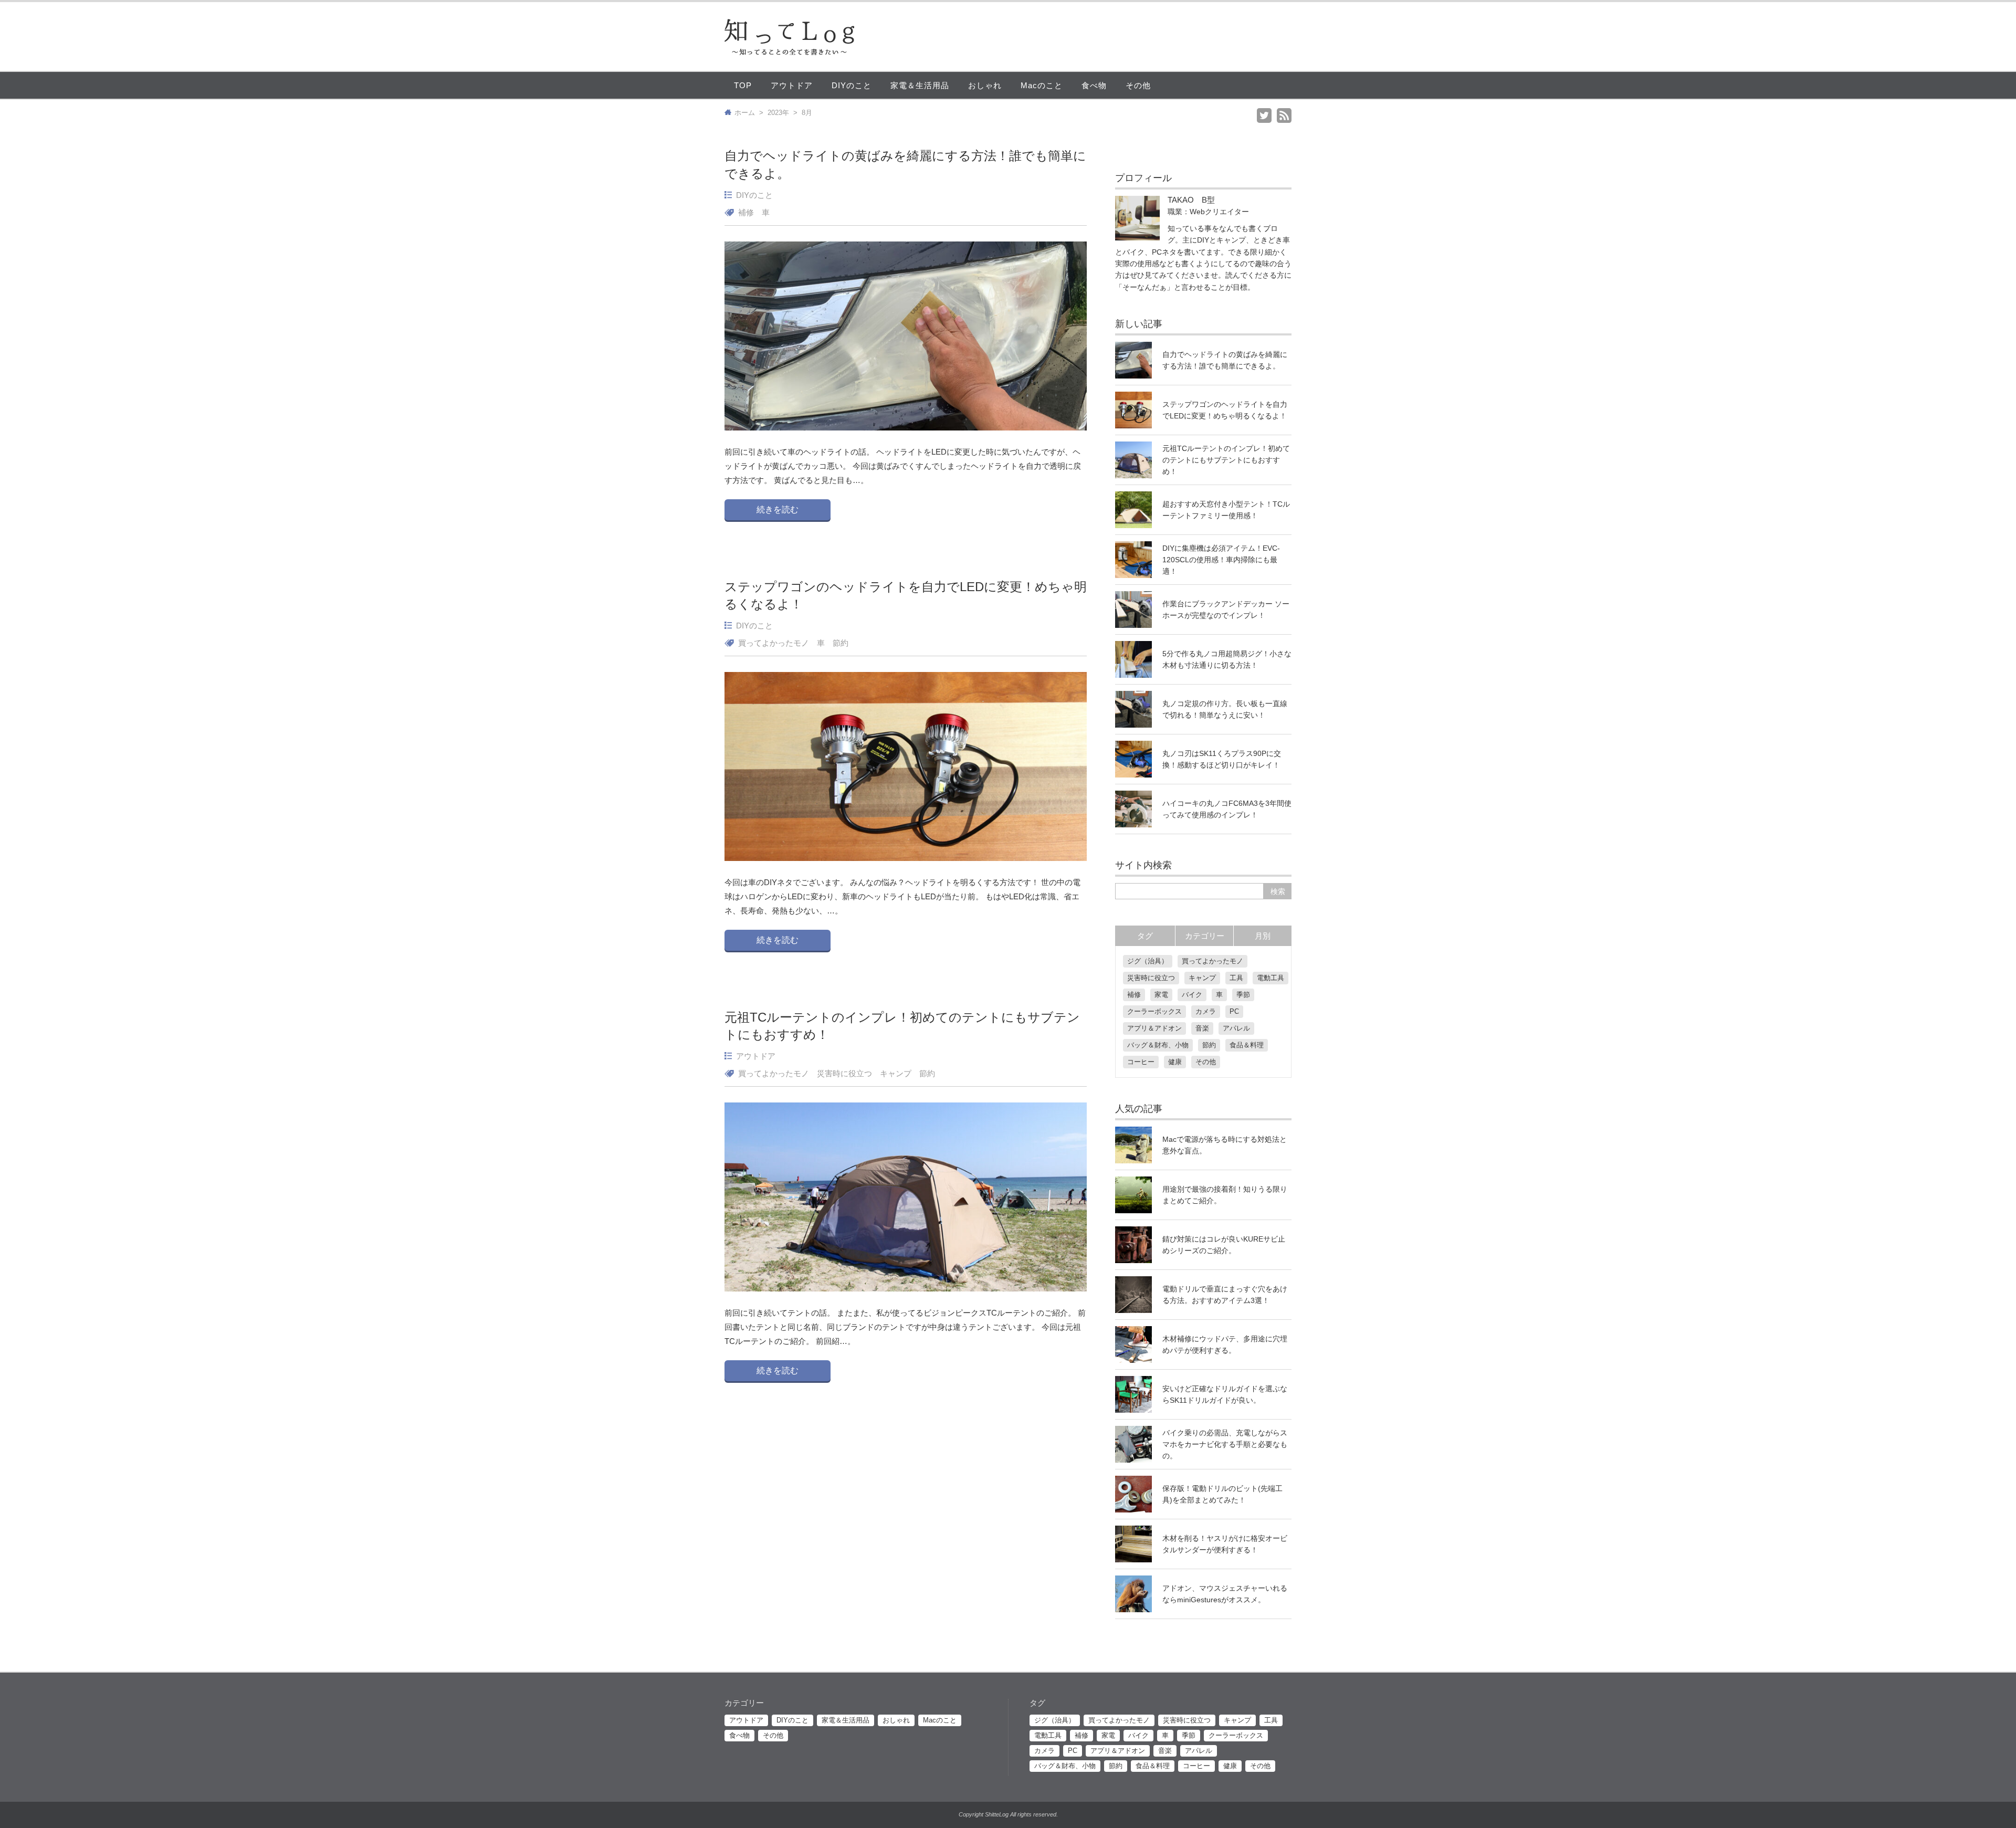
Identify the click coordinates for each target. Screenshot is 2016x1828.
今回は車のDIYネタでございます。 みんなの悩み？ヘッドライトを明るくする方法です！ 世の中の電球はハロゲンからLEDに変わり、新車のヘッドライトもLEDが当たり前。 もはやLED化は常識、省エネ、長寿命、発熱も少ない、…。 (902, 896)
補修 (746, 212)
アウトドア (792, 85)
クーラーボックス (1154, 1011)
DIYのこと (852, 85)
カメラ (1206, 1011)
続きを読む (778, 509)
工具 (1236, 978)
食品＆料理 (1247, 1045)
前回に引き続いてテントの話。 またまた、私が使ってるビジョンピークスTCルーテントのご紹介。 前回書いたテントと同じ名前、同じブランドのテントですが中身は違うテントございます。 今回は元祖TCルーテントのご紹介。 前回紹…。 (905, 1327)
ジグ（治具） (1148, 961)
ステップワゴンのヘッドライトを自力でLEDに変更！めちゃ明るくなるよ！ (906, 596)
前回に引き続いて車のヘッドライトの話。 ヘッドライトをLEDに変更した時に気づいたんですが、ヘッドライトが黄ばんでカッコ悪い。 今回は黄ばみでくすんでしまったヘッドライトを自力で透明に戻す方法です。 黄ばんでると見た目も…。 (903, 466)
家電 (1161, 995)
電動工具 (1270, 978)
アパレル (1236, 1028)
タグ (1145, 936)
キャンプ (896, 1073)
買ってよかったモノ (774, 643)
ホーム (745, 113)
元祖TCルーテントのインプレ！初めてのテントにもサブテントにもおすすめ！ (902, 1026)
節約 (841, 643)
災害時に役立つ (844, 1073)
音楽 (1202, 1028)
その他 (1138, 85)
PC (1234, 1011)
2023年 (778, 113)
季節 (1243, 995)
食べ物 (1094, 85)
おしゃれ (985, 85)
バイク (1192, 995)
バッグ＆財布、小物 (1158, 1045)
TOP (743, 85)
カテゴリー (1205, 936)
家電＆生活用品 (920, 85)
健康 (1175, 1062)
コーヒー (1141, 1062)
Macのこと (1042, 85)
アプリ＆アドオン (1154, 1028)
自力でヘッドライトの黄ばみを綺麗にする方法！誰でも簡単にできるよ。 (905, 165)
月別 (1263, 936)
